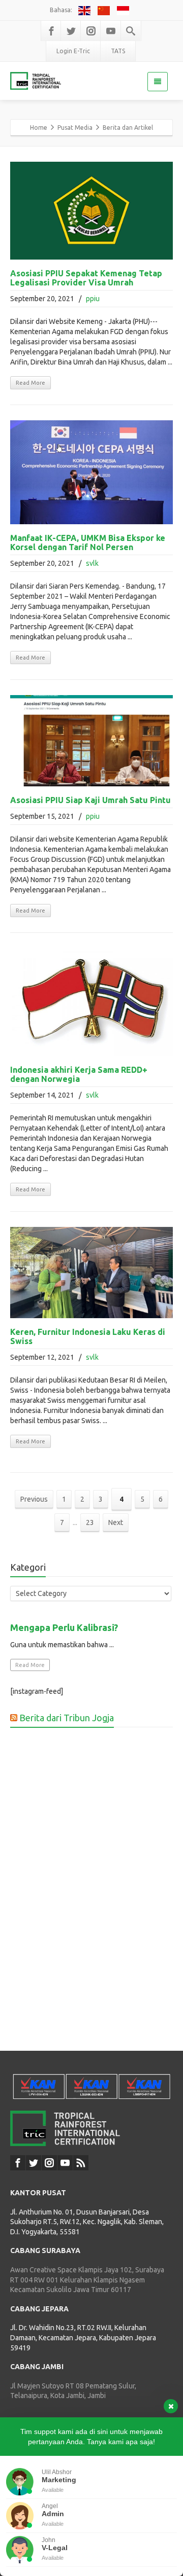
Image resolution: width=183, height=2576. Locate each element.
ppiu (93, 299)
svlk (92, 563)
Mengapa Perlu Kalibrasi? (64, 1627)
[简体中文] (105, 10)
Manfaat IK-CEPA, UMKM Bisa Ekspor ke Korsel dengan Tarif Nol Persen (88, 542)
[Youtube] (111, 31)
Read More (30, 383)
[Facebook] (51, 31)
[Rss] (81, 2163)
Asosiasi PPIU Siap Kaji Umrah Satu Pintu (90, 800)
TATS (118, 51)
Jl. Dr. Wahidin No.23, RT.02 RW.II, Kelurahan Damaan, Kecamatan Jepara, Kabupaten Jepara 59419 (83, 2337)
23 (90, 1522)
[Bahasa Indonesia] (124, 10)
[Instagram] (91, 31)
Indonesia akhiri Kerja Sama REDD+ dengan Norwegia (79, 1074)
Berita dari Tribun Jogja (67, 1718)
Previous (34, 1499)
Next (116, 1522)
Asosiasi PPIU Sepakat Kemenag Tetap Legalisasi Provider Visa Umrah (86, 278)
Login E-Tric (73, 51)
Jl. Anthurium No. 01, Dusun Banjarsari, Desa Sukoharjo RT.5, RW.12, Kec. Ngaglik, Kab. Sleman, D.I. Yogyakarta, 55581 (87, 2222)
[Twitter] (71, 31)
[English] (86, 10)
